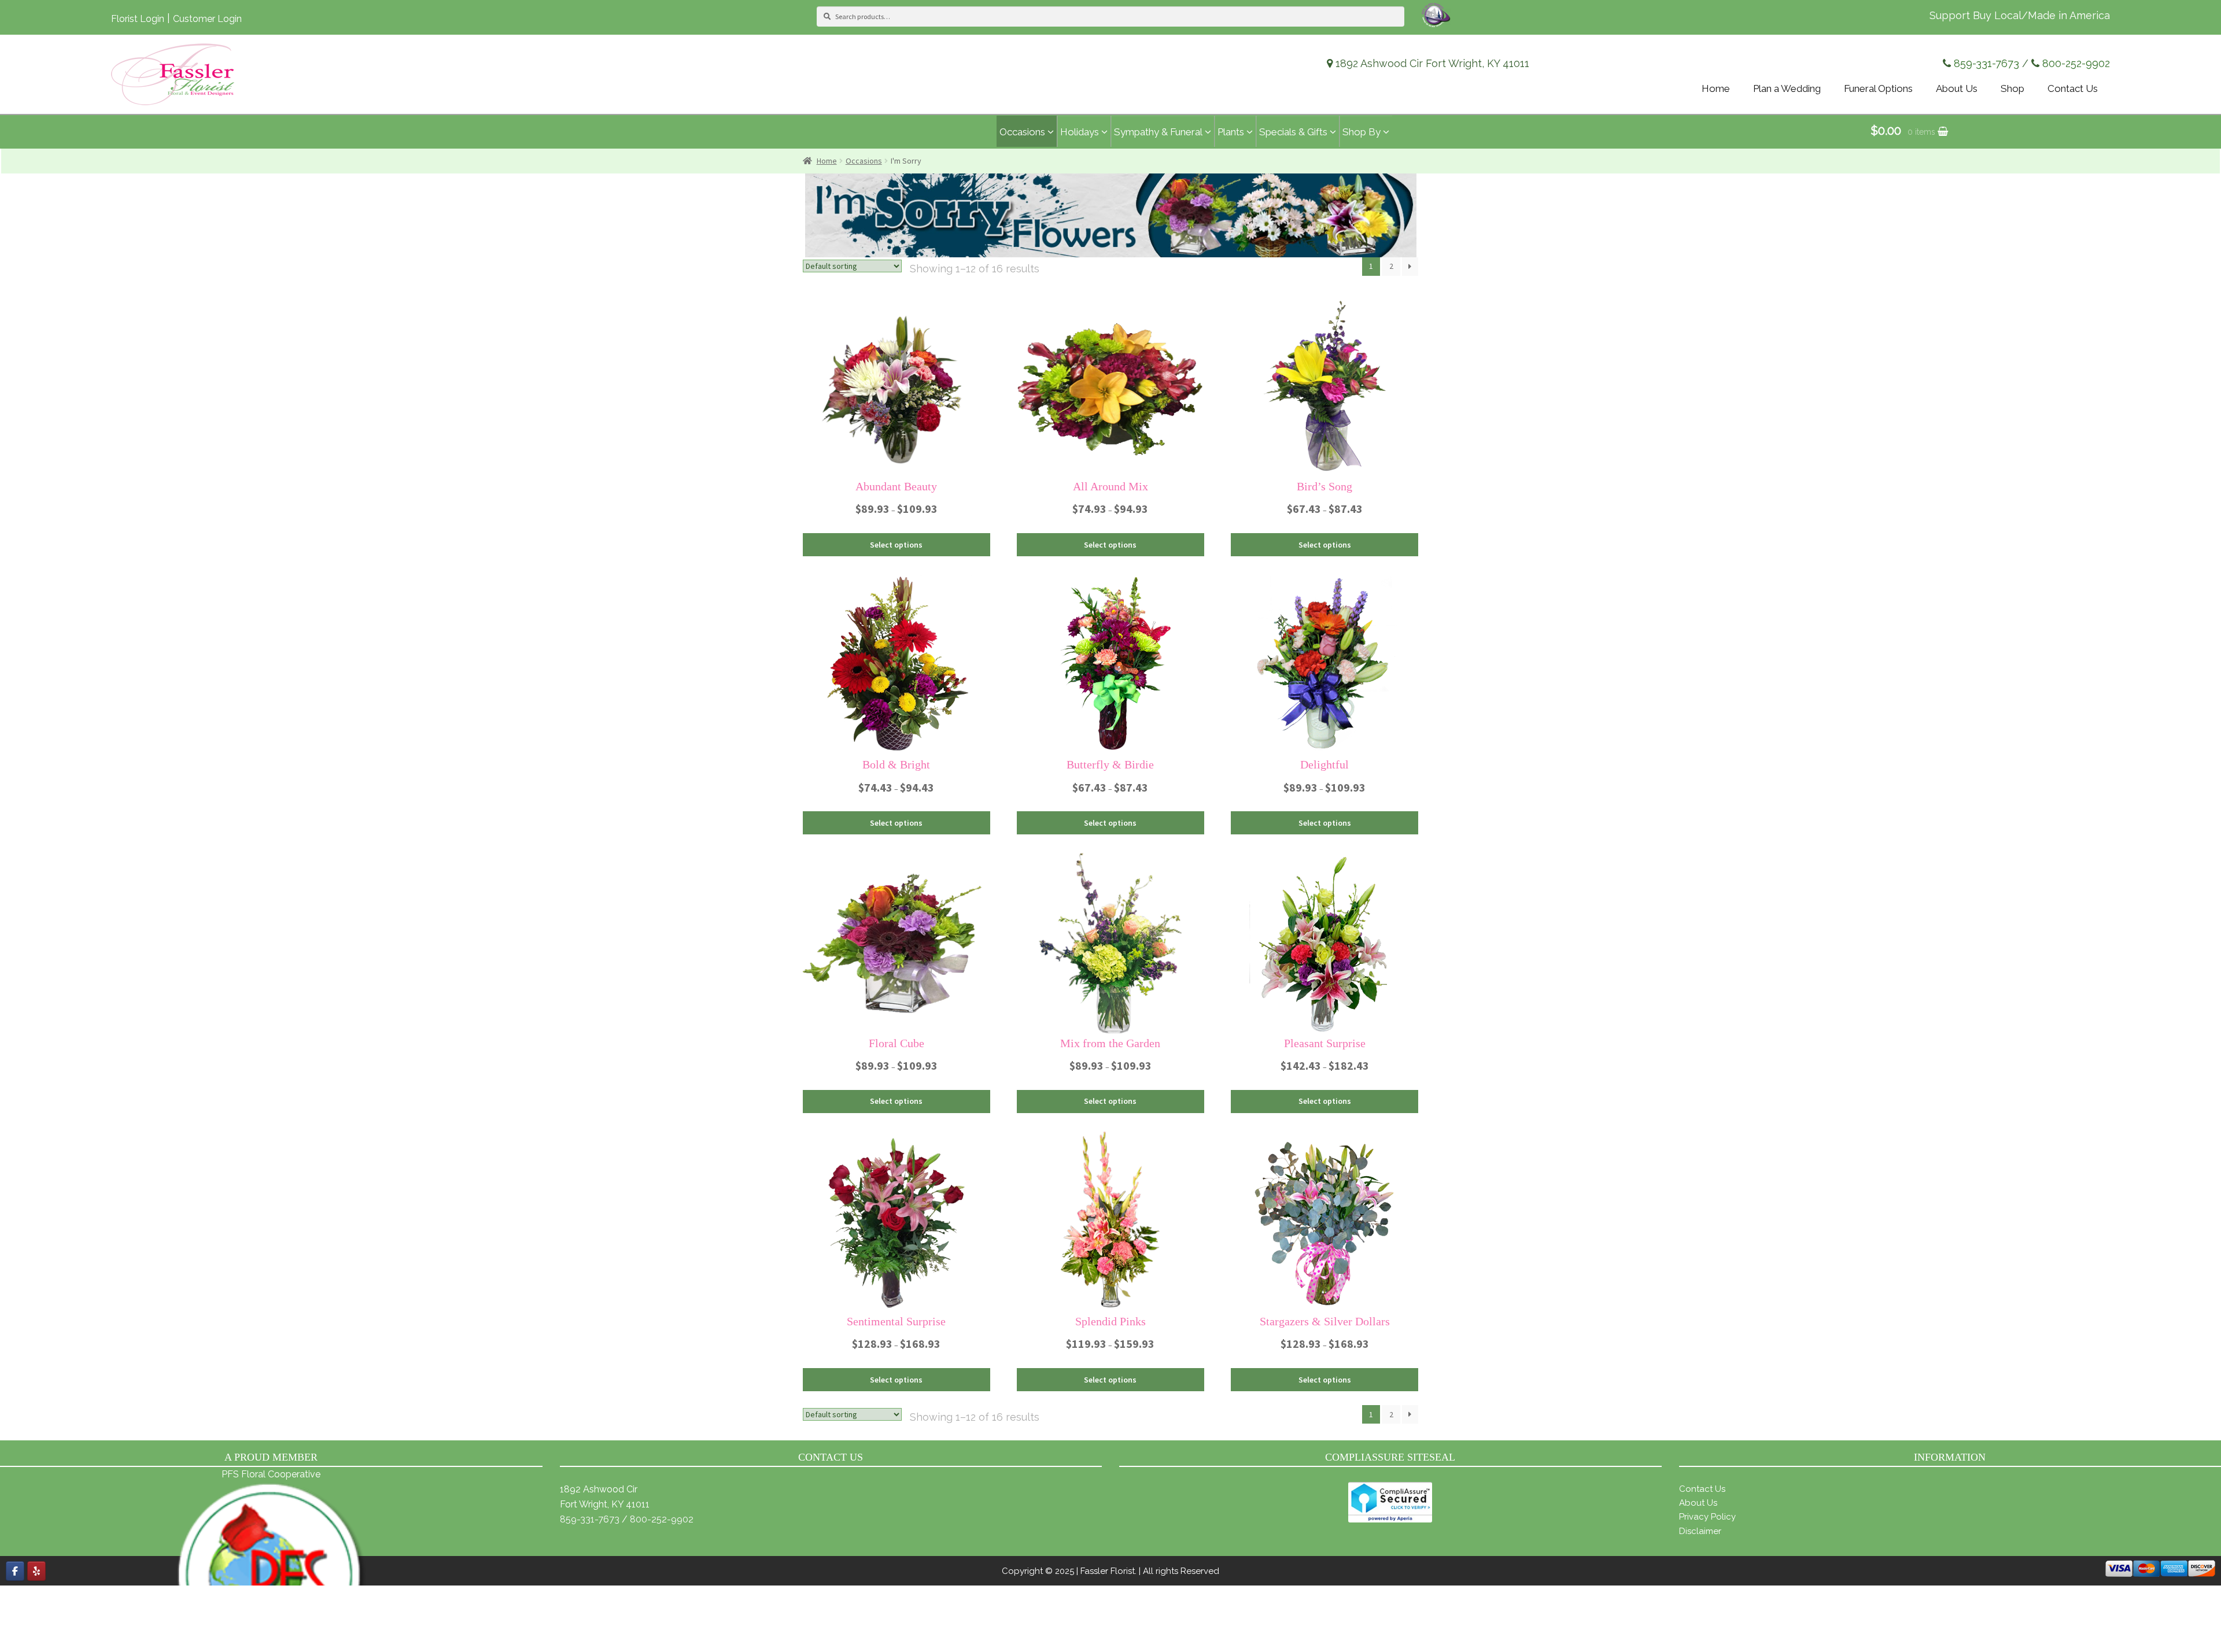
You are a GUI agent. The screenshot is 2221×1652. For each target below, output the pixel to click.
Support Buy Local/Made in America (2020, 15)
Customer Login (207, 19)
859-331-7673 (1986, 63)
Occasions (864, 161)
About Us (1698, 1503)
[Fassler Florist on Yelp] (36, 1571)
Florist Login (138, 19)
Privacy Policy (1707, 1517)
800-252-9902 (2076, 63)
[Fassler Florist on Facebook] (15, 1571)
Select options (896, 545)
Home (827, 161)
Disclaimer (1700, 1531)
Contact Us (1702, 1489)
